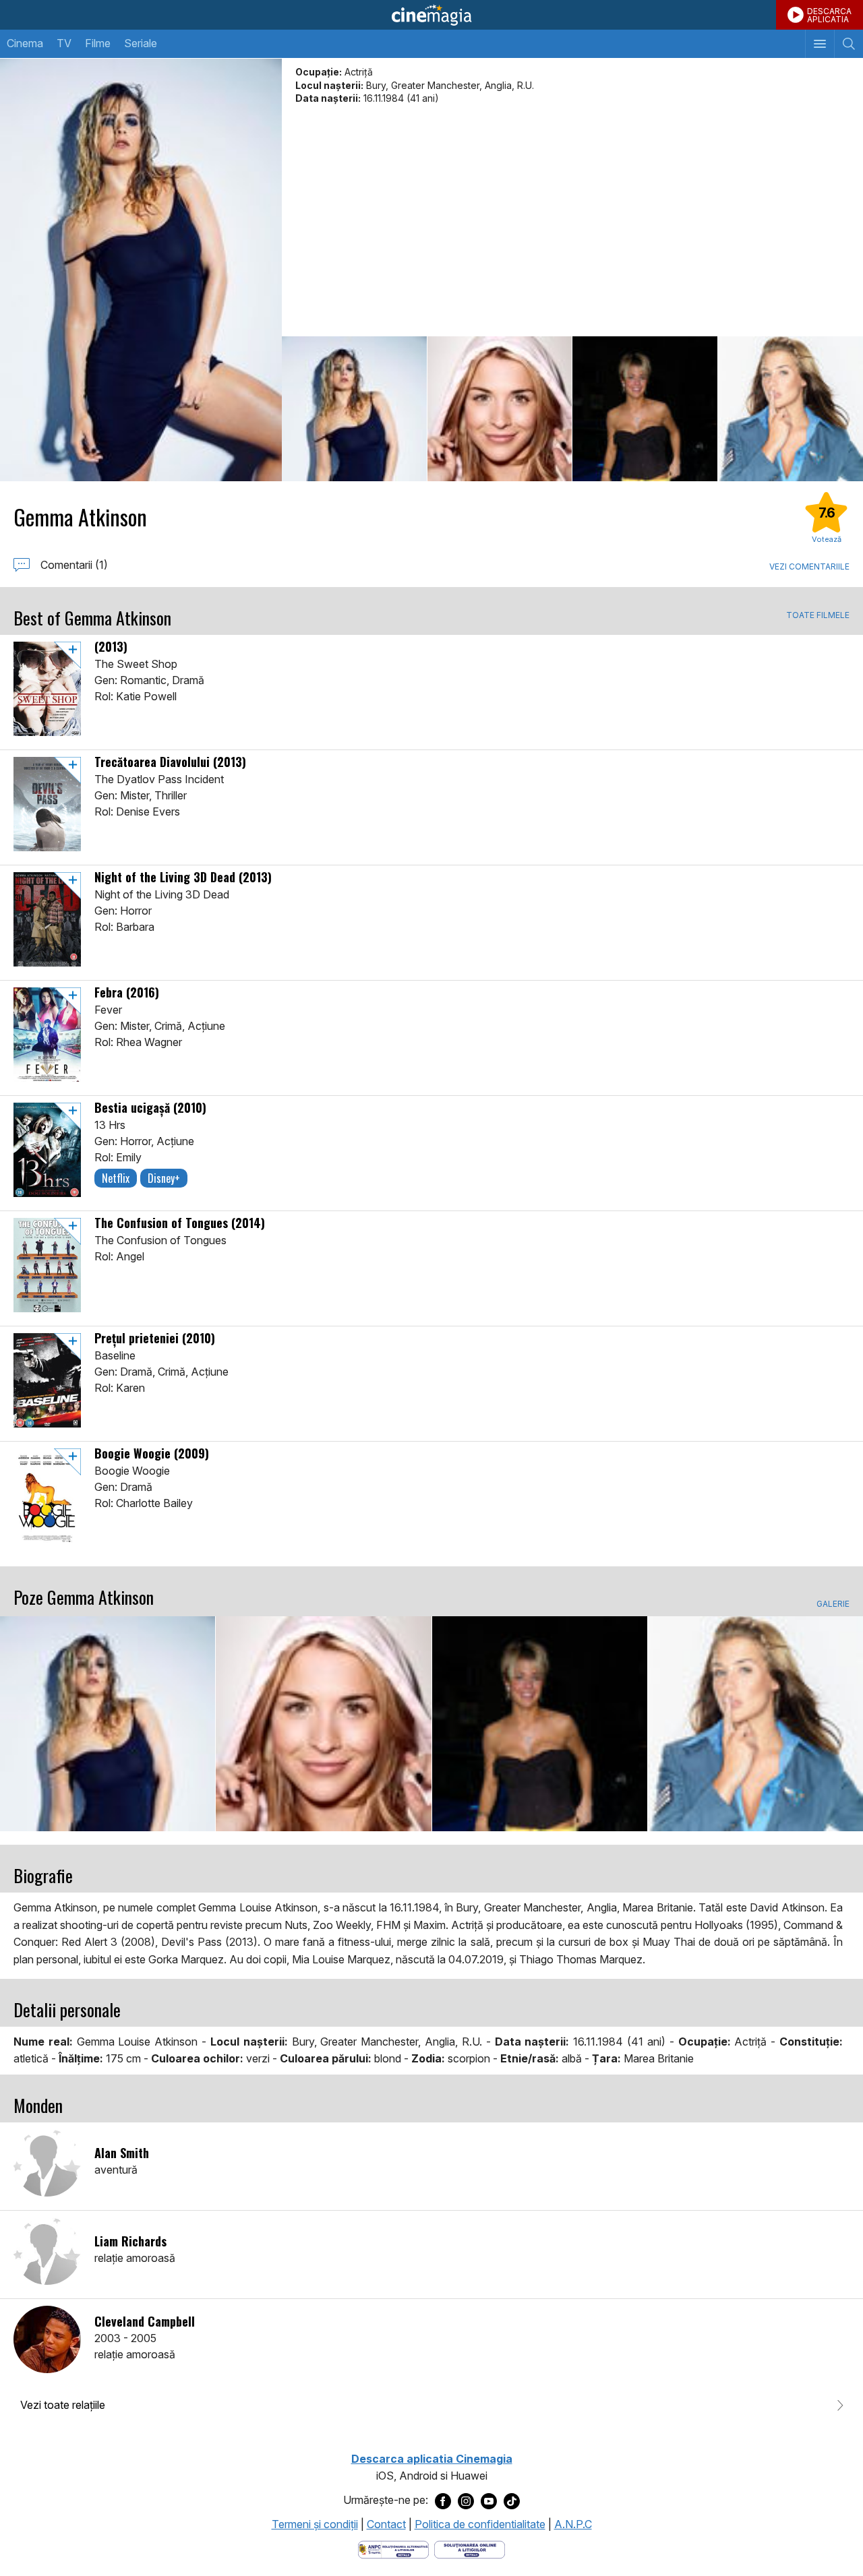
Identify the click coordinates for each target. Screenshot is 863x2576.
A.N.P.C (573, 2524)
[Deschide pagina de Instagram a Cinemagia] (466, 2501)
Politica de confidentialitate (480, 2524)
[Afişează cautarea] (849, 44)
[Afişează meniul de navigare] (820, 44)
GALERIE (833, 1604)
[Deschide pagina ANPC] (393, 2549)
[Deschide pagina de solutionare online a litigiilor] (470, 2549)
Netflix (116, 1178)
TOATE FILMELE (818, 615)
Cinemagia (431, 15)
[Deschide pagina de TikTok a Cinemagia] (512, 2501)
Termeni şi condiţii (315, 2524)
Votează (827, 539)
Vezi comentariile (809, 566)
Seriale (141, 43)
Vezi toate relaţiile (63, 2405)
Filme (98, 43)
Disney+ (164, 1178)
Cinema (25, 43)
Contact (386, 2524)
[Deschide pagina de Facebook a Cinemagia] (443, 2501)
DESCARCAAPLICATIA (829, 15)
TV (64, 43)
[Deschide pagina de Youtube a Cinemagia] (489, 2501)
